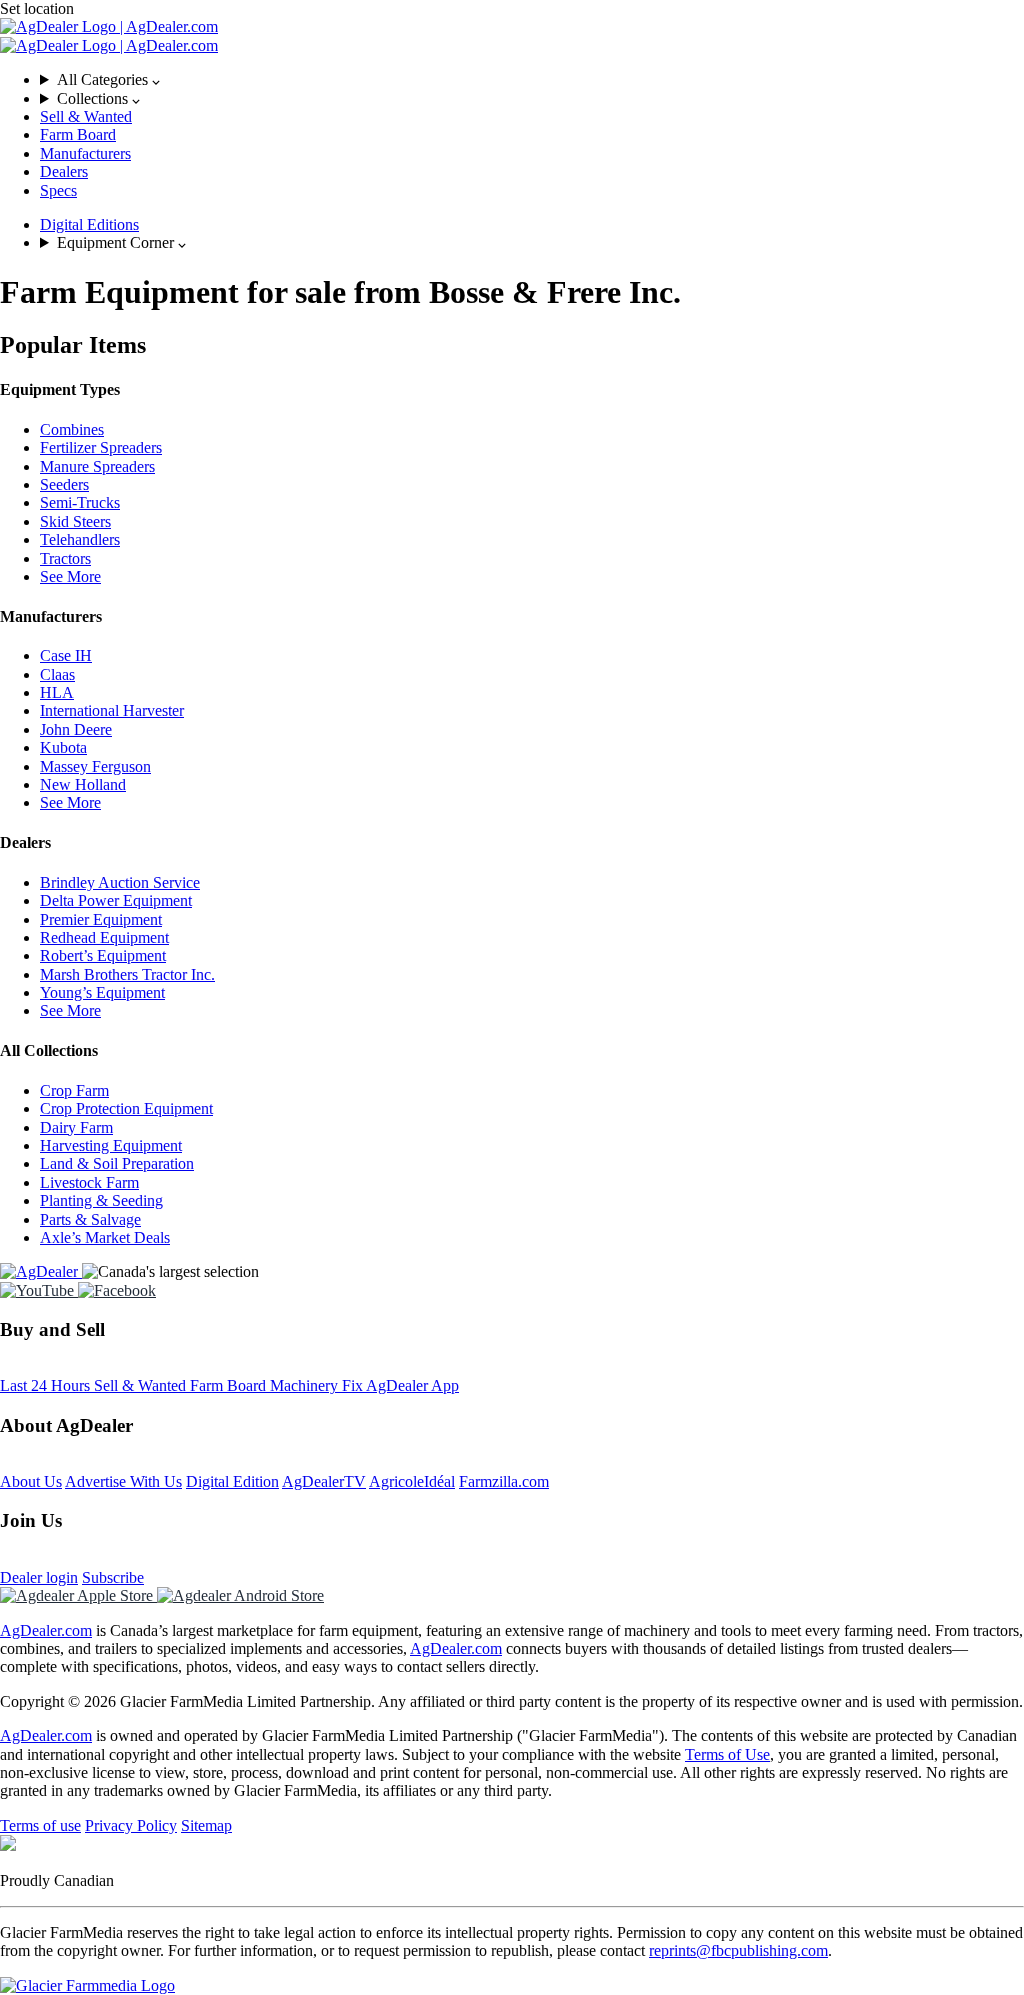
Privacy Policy (131, 1825)
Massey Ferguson (95, 766)
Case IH (66, 655)
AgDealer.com (46, 1630)
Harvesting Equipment (111, 1145)
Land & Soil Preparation (117, 1163)
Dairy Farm (76, 1127)
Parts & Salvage (90, 1219)
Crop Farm (74, 1090)
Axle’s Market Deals (105, 1237)
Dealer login (39, 1577)
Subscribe (113, 1577)
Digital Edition (232, 1481)
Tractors (65, 558)
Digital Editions (89, 224)
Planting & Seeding (101, 1200)
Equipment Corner (117, 242)
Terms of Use (727, 1754)
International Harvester (112, 710)
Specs (58, 190)
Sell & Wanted (86, 116)
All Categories (104, 79)
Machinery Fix (318, 1385)
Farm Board (78, 134)
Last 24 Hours (47, 1385)
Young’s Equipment (102, 992)
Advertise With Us (123, 1481)
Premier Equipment (101, 919)
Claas (57, 674)
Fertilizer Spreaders (101, 447)
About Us (31, 1481)
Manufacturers (85, 153)
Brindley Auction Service (120, 882)
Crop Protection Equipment (126, 1108)
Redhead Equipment (104, 937)
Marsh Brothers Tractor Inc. (127, 974)
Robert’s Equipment (103, 955)
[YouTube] (39, 1290)
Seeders (64, 484)
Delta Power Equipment (116, 900)
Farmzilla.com (504, 1481)
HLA (57, 692)
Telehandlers (80, 539)
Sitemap (206, 1825)
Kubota (63, 747)
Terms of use (40, 1825)
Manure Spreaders (97, 466)
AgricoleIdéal (412, 1481)
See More (70, 576)
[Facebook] (117, 1290)
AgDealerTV (324, 1481)
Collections (94, 98)
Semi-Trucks (80, 502)
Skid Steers (75, 521)
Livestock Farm (89, 1182)
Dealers (64, 171)
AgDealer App (412, 1385)
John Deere (76, 729)
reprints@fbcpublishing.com (738, 1950)
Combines (72, 429)
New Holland (83, 784)
